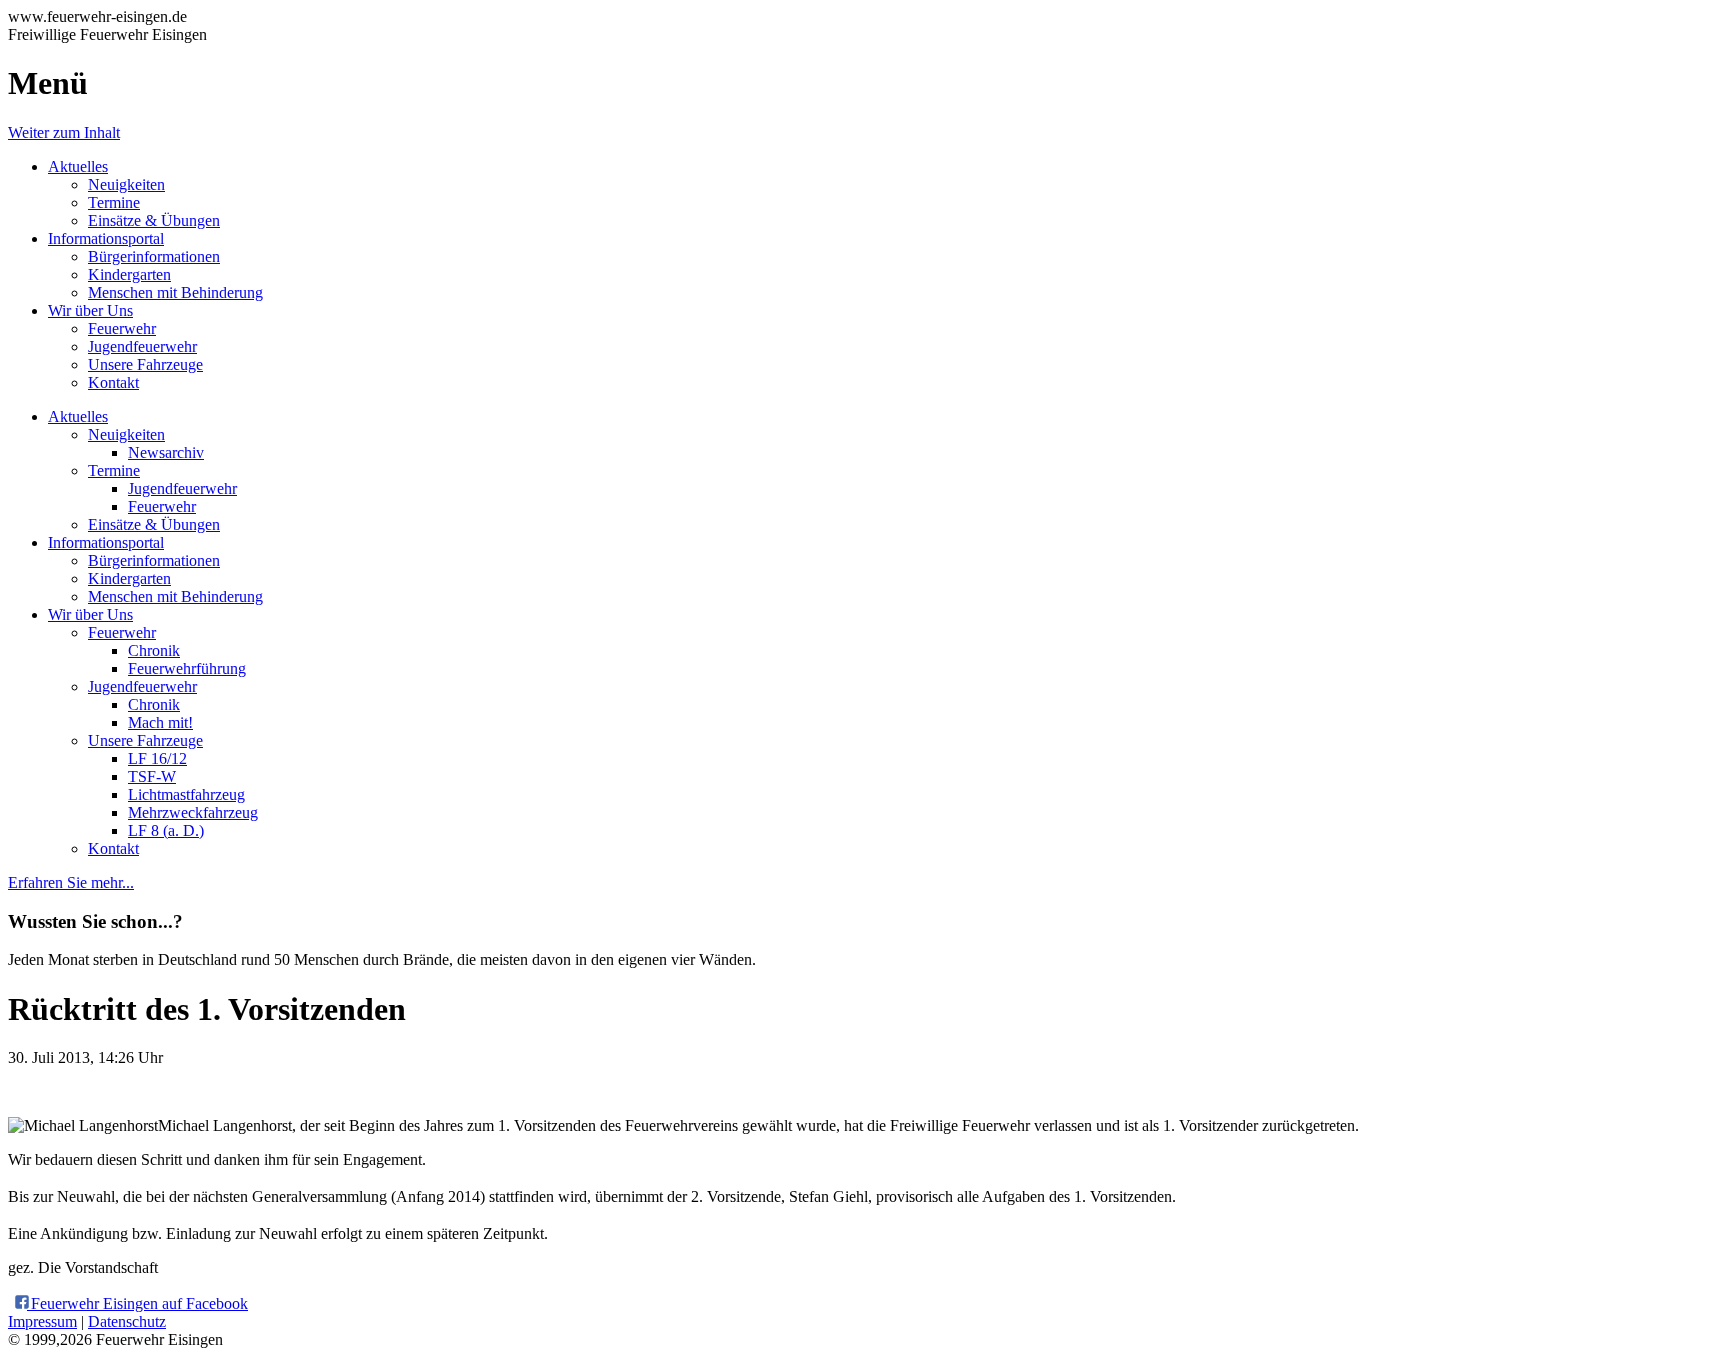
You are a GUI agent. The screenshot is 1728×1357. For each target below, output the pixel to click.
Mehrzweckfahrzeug (193, 812)
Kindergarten (129, 274)
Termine (114, 202)
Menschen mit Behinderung (175, 292)
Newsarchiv (166, 452)
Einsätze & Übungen (154, 220)
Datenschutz (127, 1321)
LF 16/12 (157, 758)
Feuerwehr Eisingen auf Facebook (137, 1303)
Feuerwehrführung (187, 668)
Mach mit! (160, 722)
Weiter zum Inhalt (64, 132)
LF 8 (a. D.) (166, 830)
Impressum (42, 1321)
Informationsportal (106, 238)
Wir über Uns (90, 310)
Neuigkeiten (126, 184)
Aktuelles (78, 166)
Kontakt (113, 382)
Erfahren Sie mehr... (71, 882)
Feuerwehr (122, 328)
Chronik (154, 650)
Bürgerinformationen (154, 256)
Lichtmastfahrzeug (186, 794)
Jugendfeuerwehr (142, 346)
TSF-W (152, 776)
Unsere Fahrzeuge (145, 364)
